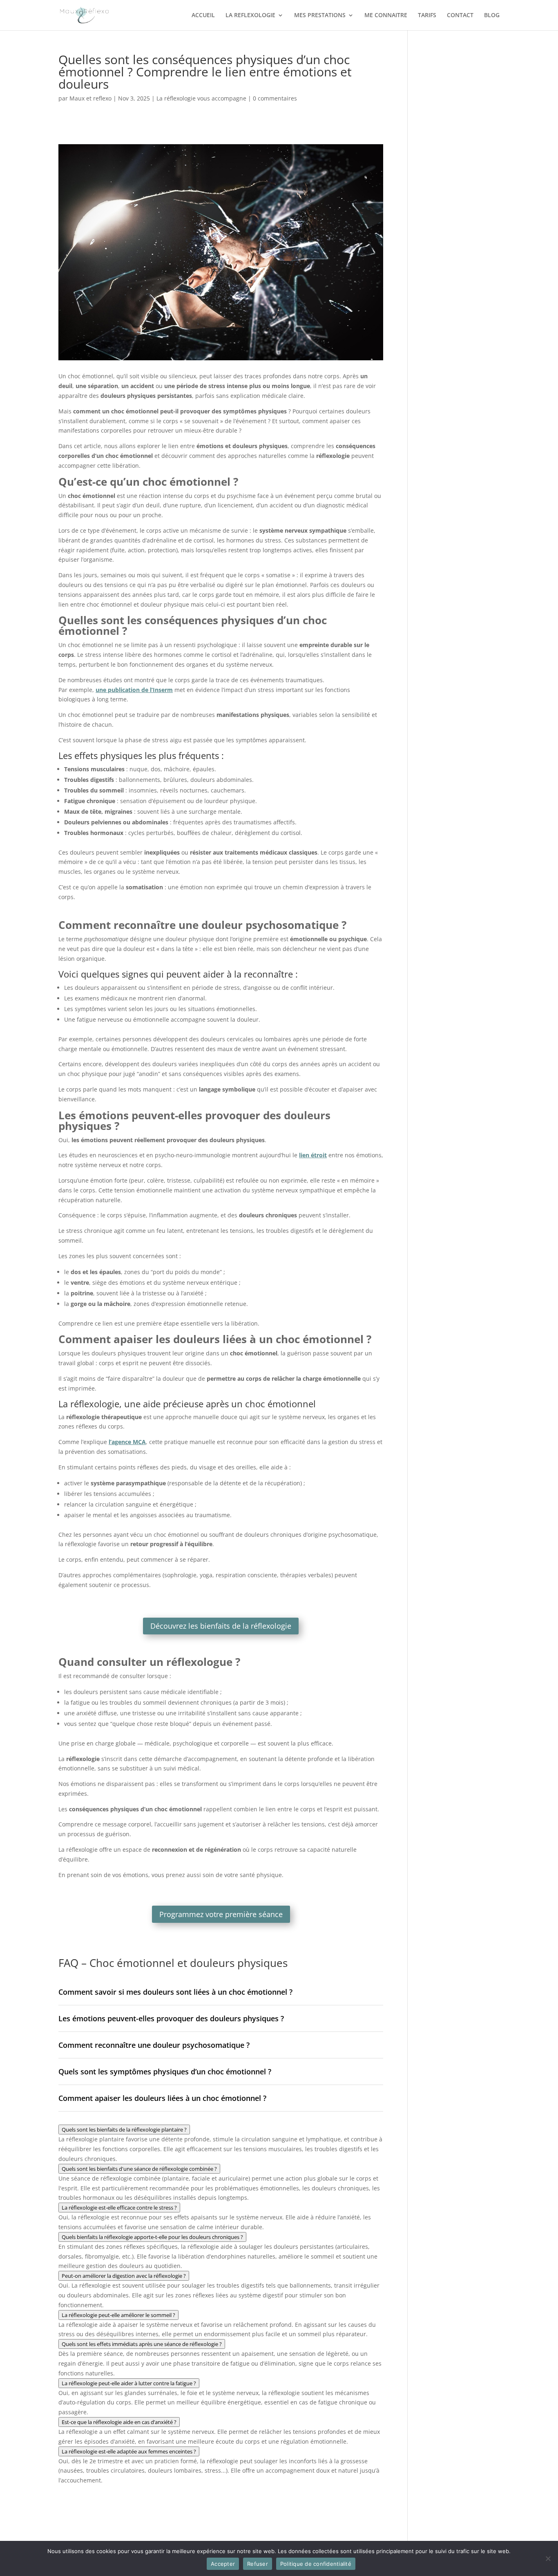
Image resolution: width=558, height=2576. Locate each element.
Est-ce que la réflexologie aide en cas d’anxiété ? (119, 2422)
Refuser (258, 2564)
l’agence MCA (127, 1442)
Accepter (223, 2564)
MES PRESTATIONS (320, 16)
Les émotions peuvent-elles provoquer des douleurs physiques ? (171, 2018)
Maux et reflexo (90, 98)
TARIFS (427, 16)
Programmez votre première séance (221, 1914)
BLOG (492, 16)
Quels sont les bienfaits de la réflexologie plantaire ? (124, 2130)
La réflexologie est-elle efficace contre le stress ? (119, 2208)
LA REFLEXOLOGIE (250, 16)
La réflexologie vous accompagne (201, 98)
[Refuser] (548, 2558)
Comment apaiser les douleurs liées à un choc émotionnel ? (162, 2098)
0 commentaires (275, 98)
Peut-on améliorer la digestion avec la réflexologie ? (124, 2276)
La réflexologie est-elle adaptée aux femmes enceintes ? (129, 2451)
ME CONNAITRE (386, 16)
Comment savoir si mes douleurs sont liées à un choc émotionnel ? (175, 1992)
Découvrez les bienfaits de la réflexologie (221, 1626)
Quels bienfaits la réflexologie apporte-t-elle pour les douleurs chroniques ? (152, 2237)
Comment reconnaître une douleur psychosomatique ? (154, 2045)
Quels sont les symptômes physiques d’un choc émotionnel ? (165, 2072)
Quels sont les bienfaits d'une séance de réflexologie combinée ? (139, 2169)
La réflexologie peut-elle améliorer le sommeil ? (118, 2315)
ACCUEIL (203, 16)
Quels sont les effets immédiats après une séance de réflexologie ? (142, 2344)
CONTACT (460, 16)
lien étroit (313, 1155)
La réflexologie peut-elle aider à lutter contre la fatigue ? (129, 2383)
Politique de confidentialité (316, 2564)
